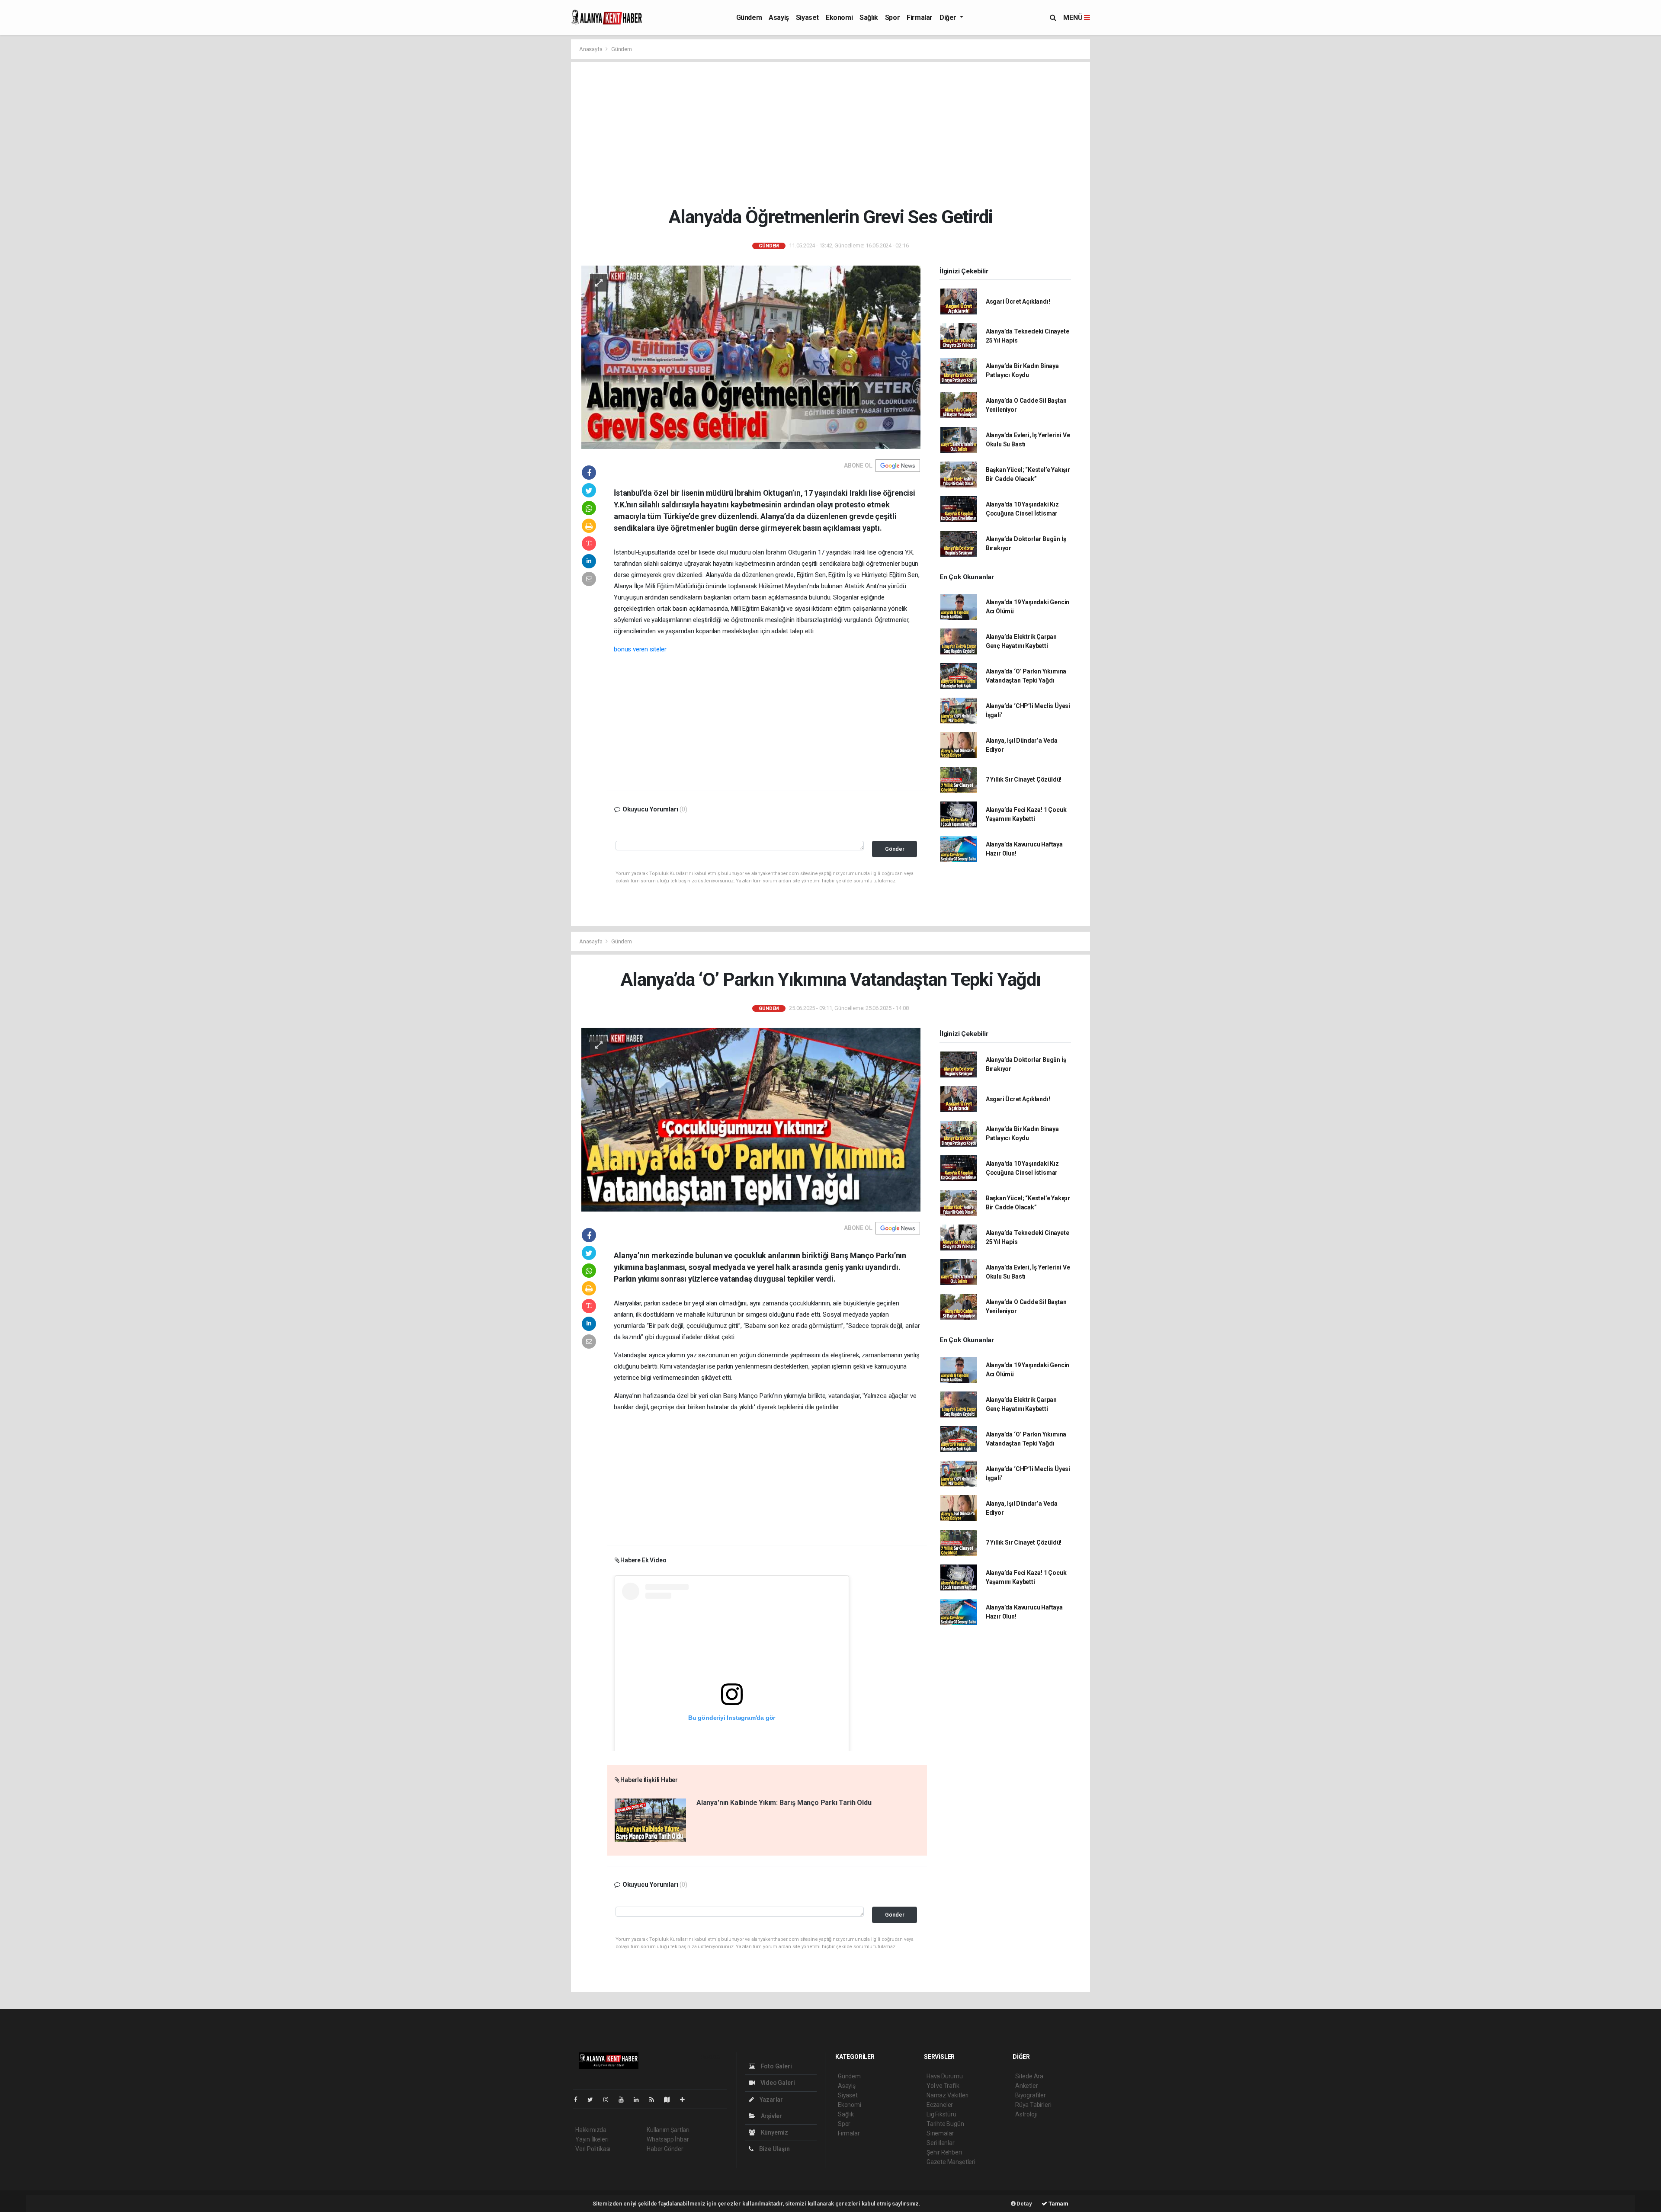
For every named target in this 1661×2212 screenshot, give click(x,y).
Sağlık (869, 18)
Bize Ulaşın (774, 2149)
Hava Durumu (945, 2076)
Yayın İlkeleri (592, 2139)
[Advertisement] (837, 134)
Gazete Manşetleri (951, 2162)
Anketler (1026, 2086)
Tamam (1058, 2204)
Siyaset (807, 18)
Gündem (749, 18)
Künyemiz (774, 2132)
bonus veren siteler (640, 649)
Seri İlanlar (941, 2143)
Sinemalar (940, 2133)
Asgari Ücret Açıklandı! (1018, 301)
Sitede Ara (1029, 2076)
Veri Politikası (593, 2149)
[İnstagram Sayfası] (609, 2100)
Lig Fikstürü (941, 2114)
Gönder (895, 849)
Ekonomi (839, 18)
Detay (1024, 2204)
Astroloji (1026, 2114)
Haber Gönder (665, 2149)
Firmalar (920, 18)
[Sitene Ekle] (686, 2100)
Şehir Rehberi (944, 2152)
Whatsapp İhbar (668, 2139)
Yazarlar (771, 2100)
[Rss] (655, 2100)
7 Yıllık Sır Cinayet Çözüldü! (1024, 779)
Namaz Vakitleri (948, 2095)
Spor (892, 18)
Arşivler (771, 2116)
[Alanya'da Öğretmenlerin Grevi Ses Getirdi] (751, 357)
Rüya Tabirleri (1033, 2105)
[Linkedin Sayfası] (640, 2100)
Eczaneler (940, 2105)
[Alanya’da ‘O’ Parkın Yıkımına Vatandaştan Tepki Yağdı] (751, 1119)
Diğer (949, 18)
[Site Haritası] (670, 2100)
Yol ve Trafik (943, 2086)
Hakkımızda (591, 2130)
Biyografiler (1031, 2095)
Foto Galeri (776, 2066)
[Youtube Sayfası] (625, 2100)
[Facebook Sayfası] (579, 2100)
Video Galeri (777, 2083)
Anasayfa (591, 49)
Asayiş (779, 18)
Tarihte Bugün (945, 2124)
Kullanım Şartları (668, 2130)
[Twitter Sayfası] (594, 2100)
